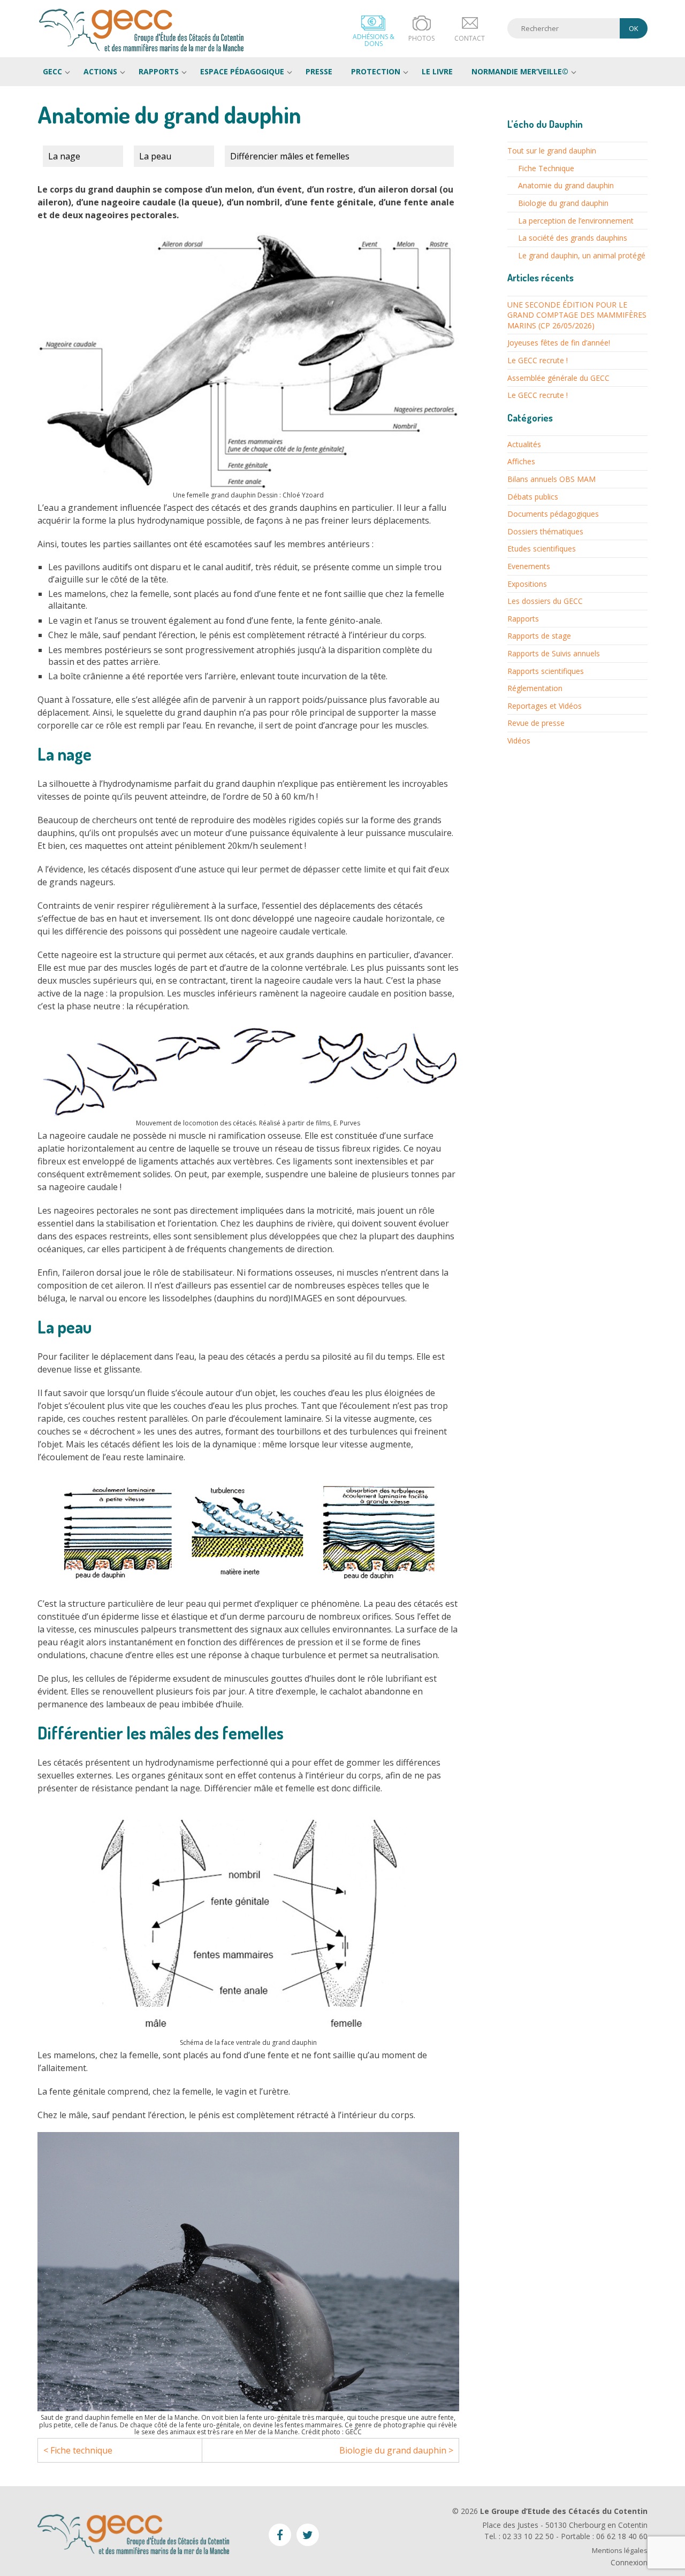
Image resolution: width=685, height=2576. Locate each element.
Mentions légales (620, 2551)
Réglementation (535, 688)
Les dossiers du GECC (545, 601)
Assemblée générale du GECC (558, 378)
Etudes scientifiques (542, 549)
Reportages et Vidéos (545, 706)
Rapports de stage (539, 636)
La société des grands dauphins (573, 238)
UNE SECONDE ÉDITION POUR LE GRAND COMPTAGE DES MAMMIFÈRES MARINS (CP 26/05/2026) (577, 315)
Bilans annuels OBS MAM (551, 479)
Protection (376, 71)
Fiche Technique (546, 168)
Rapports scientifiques (546, 671)
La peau (155, 156)
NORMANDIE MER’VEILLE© (520, 71)
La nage (64, 156)
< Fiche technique (78, 2450)
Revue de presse (536, 723)
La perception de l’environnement (576, 221)
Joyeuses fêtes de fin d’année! (559, 343)
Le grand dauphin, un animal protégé (582, 255)
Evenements (529, 566)
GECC (142, 30)
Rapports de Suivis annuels (554, 653)
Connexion (629, 2562)
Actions (100, 71)
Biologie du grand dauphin (563, 203)
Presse (319, 71)
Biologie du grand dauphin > (396, 2450)
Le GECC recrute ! (538, 360)
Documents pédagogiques (553, 514)
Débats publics (533, 497)
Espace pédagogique (242, 71)
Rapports (159, 71)
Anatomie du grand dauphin (566, 185)
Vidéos (519, 741)
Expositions (527, 584)
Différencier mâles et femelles (290, 156)
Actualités (524, 444)
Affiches (521, 461)
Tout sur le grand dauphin (552, 151)
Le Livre (437, 71)
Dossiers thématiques (545, 531)
